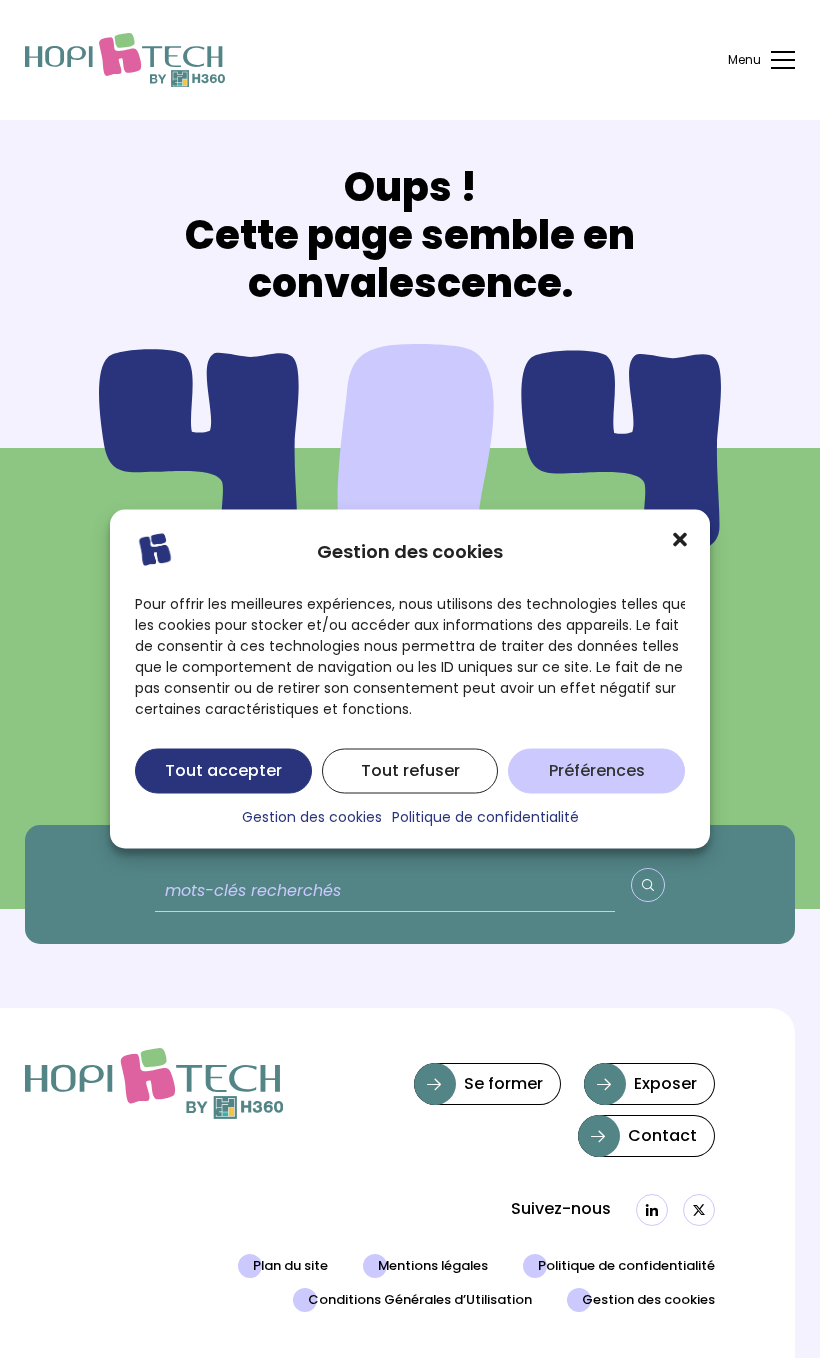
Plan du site (290, 1267)
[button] (680, 540)
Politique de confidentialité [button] (485, 819)
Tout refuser (410, 771)
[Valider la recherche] (648, 885)
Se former (503, 1085)
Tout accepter (223, 771)
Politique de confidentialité (626, 1267)
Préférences (597, 771)
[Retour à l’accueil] (125, 60)
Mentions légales (433, 1267)
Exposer (665, 1085)
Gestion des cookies (648, 1301)
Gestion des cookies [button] (312, 819)
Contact (662, 1137)
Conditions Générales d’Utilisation (420, 1301)
